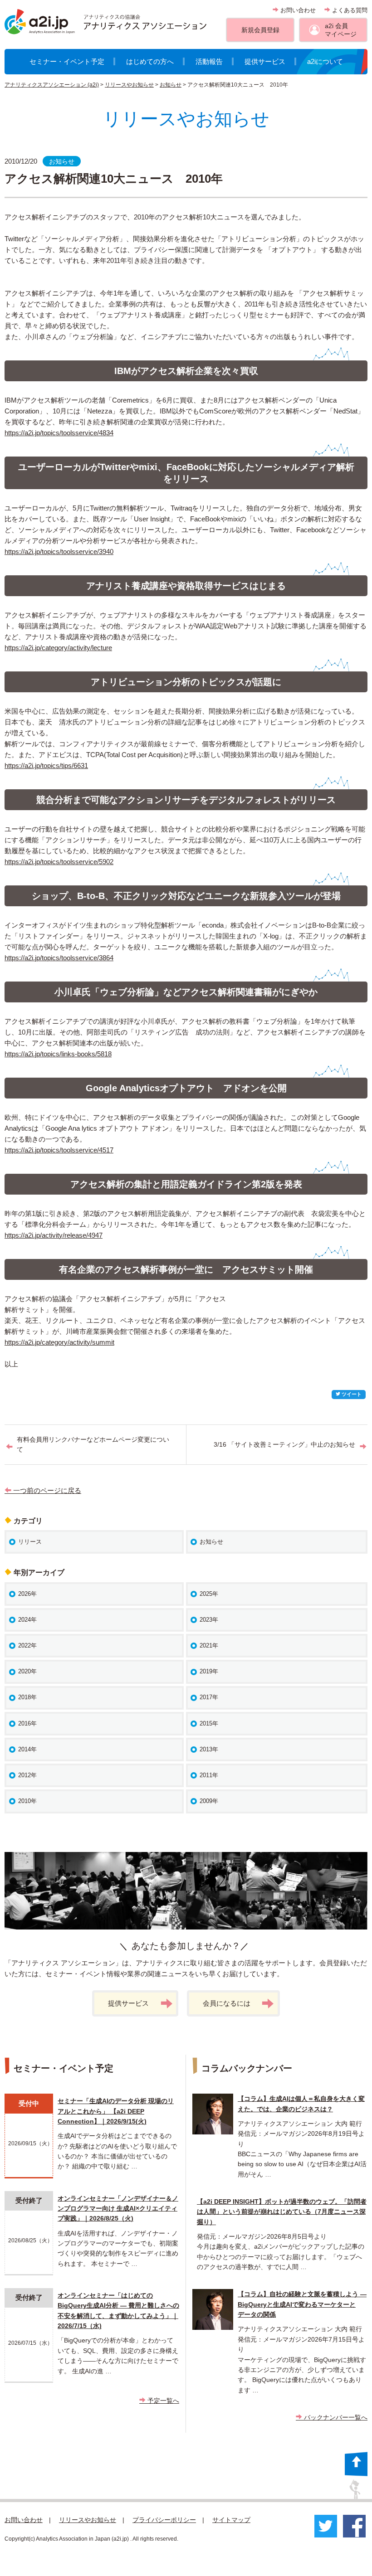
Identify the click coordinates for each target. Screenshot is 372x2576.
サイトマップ (231, 2520)
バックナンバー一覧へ (335, 2417)
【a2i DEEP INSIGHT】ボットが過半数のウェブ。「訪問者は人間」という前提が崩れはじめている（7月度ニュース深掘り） (282, 2212)
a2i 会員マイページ (341, 30)
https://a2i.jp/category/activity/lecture (58, 648)
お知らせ (171, 85)
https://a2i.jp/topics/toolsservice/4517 (59, 1150)
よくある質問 (349, 10)
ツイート (351, 1394)
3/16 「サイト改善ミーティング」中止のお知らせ (284, 1444)
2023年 (209, 1620)
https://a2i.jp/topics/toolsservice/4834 (59, 433)
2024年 (27, 1620)
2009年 (209, 1801)
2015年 (209, 1723)
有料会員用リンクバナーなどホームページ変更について (93, 1444)
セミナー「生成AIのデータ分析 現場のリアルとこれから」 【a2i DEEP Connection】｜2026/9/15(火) (116, 2111)
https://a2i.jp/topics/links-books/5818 (58, 1054)
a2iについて (325, 61)
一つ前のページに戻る (46, 1490)
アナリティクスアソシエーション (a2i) (52, 85)
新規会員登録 (260, 30)
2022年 (27, 1645)
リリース (30, 1542)
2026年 (27, 1594)
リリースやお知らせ (129, 85)
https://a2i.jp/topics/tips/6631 (46, 766)
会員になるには (227, 2003)
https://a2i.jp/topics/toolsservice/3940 (59, 552)
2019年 (209, 1671)
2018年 (27, 1697)
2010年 (27, 1801)
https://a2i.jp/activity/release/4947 (54, 1235)
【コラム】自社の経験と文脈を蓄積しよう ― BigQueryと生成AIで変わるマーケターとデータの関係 (302, 2304)
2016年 (27, 1723)
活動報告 (209, 61)
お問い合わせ (297, 10)
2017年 (209, 1697)
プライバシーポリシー (164, 2520)
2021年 (209, 1645)
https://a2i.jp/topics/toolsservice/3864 (59, 958)
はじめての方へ (150, 61)
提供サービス (265, 61)
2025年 (209, 1594)
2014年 (27, 1749)
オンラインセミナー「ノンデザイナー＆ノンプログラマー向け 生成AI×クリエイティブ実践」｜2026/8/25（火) (118, 2209)
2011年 (209, 1775)
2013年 (209, 1749)
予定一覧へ (162, 2401)
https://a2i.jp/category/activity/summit (59, 1342)
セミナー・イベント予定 (67, 61)
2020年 (27, 1671)
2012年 (27, 1775)
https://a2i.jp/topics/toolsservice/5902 (59, 862)
